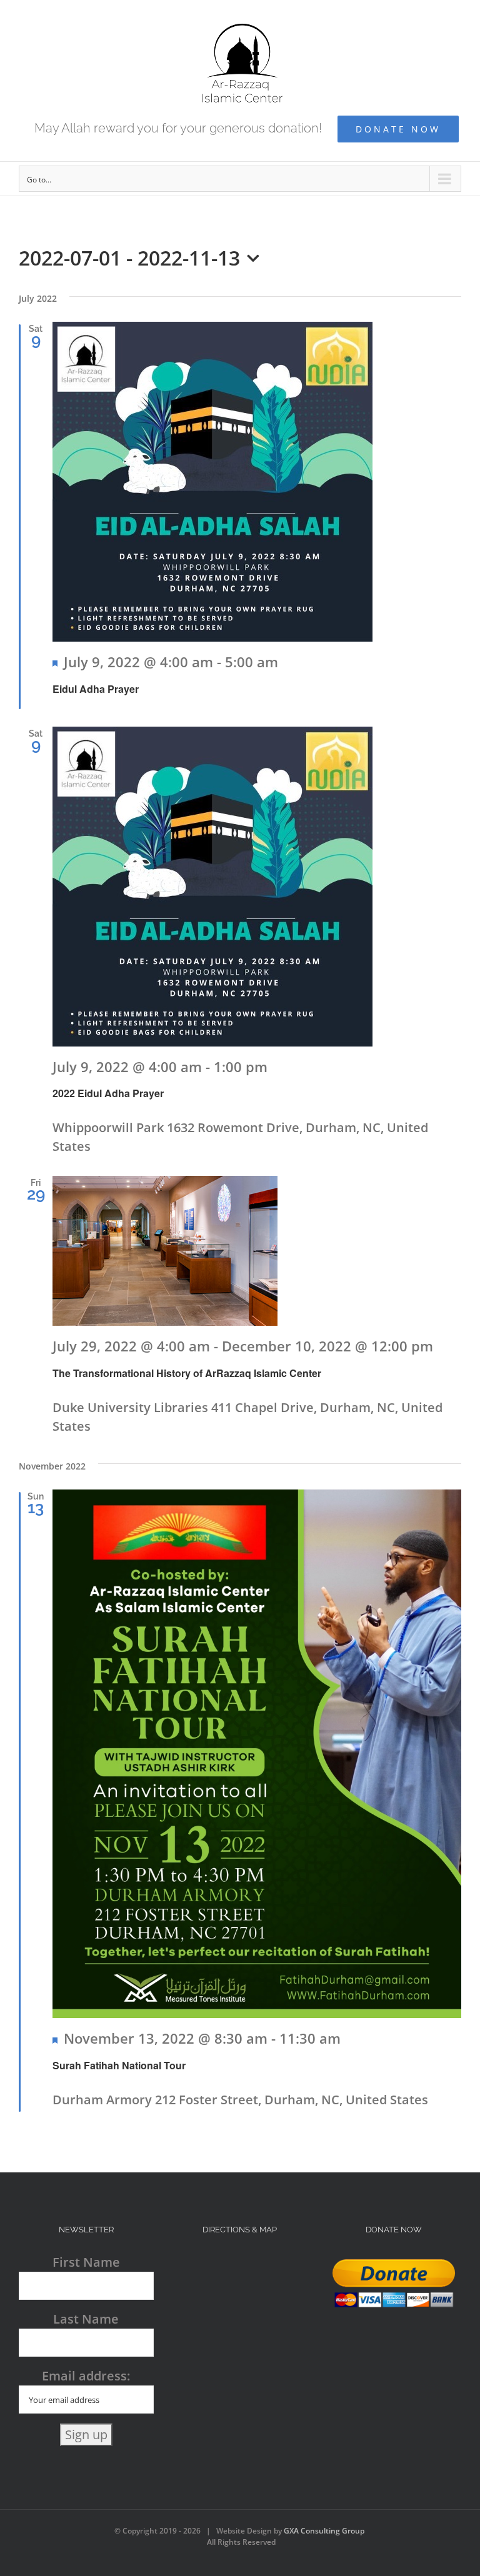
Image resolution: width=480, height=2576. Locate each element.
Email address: (86, 2376)
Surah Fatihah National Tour (119, 2065)
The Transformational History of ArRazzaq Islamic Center (187, 1373)
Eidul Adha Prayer (96, 689)
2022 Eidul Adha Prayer (108, 1093)
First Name (86, 2262)
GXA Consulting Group (324, 2531)
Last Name (86, 2319)
